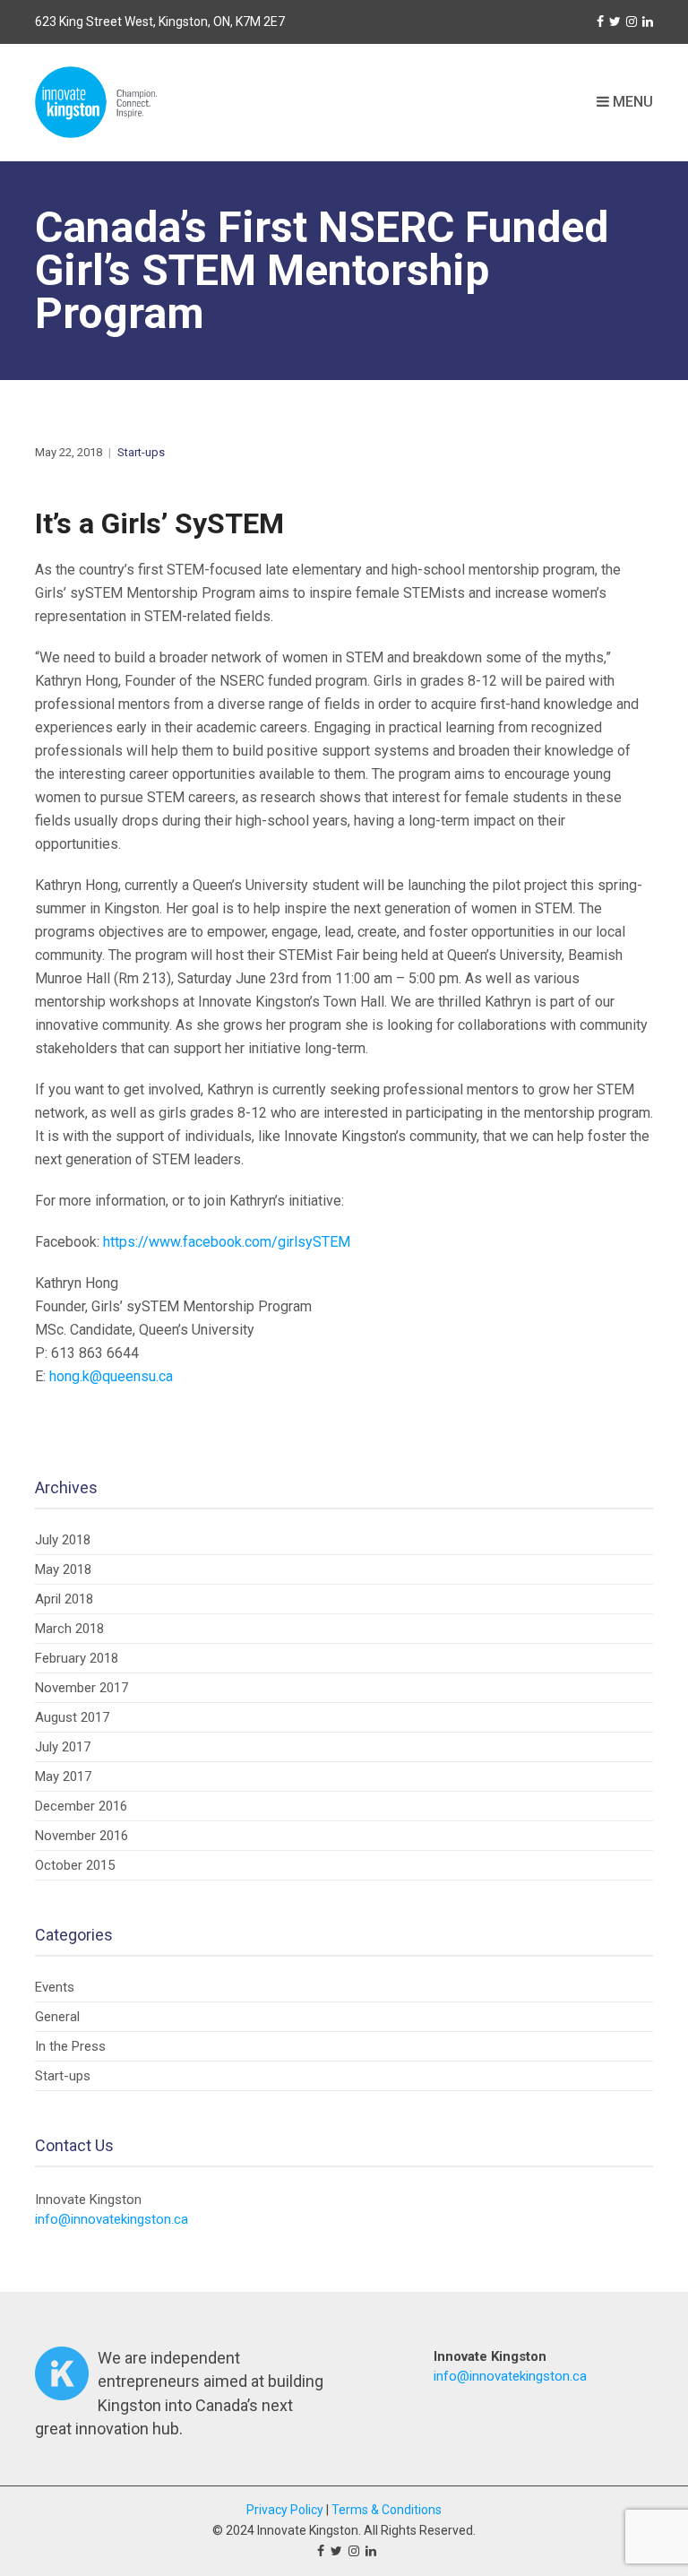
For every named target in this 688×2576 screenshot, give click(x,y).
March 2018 (69, 1629)
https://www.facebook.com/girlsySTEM (227, 1242)
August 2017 (72, 1717)
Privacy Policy (285, 2510)
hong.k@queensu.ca (111, 1376)
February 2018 (77, 1658)
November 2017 (82, 1688)
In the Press (70, 2046)
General (57, 2017)
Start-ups (141, 452)
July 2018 (63, 1540)
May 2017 (63, 1776)
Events (55, 1987)
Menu (631, 102)
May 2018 (63, 1569)
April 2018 (64, 1599)
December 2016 (81, 1806)
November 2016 (82, 1836)
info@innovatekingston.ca (112, 2219)
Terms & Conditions (387, 2510)
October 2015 (75, 1865)
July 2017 (63, 1747)
